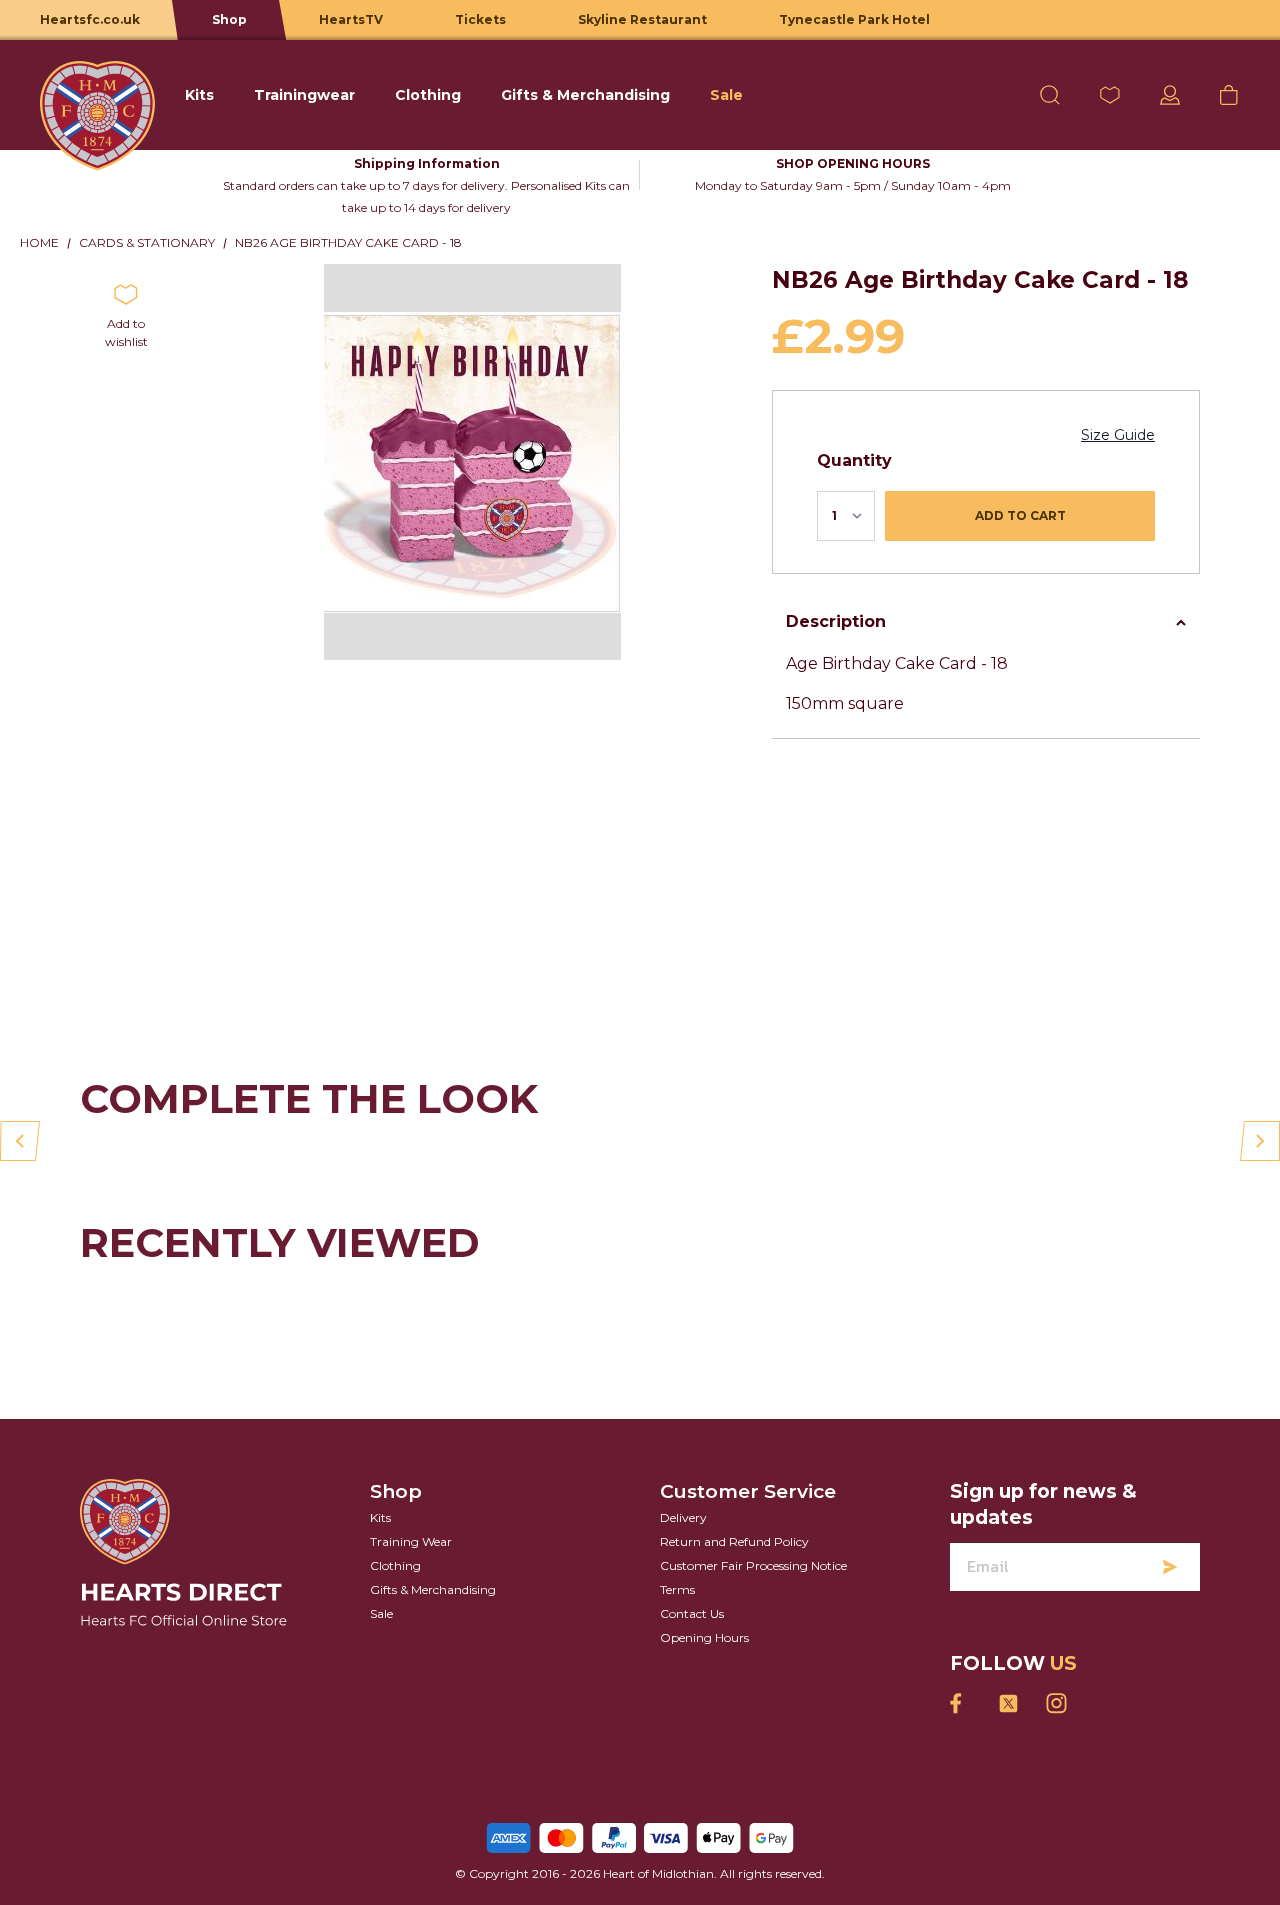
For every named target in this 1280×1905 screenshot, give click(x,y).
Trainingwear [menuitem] (304, 95)
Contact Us (692, 1613)
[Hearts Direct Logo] (97, 95)
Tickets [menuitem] (480, 19)
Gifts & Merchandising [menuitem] (585, 95)
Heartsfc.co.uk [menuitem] (90, 19)
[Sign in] (1170, 95)
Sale (381, 1613)
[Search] (1050, 95)
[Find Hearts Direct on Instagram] (1056, 1703)
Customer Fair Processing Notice (753, 1565)
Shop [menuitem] (229, 19)
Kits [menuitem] (199, 95)
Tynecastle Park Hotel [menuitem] (854, 19)
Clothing (395, 1565)
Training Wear (411, 1541)
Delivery (683, 1517)
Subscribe (1170, 1567)
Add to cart (1020, 515)
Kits (380, 1517)
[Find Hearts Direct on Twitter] (1008, 1703)
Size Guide (1118, 435)
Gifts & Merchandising (433, 1589)
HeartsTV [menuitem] (351, 19)
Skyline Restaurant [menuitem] (642, 19)
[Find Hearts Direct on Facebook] (960, 1703)
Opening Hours (704, 1637)
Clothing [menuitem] (428, 95)
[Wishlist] (1110, 95)
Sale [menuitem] (726, 95)
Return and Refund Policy (734, 1541)
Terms (677, 1589)
